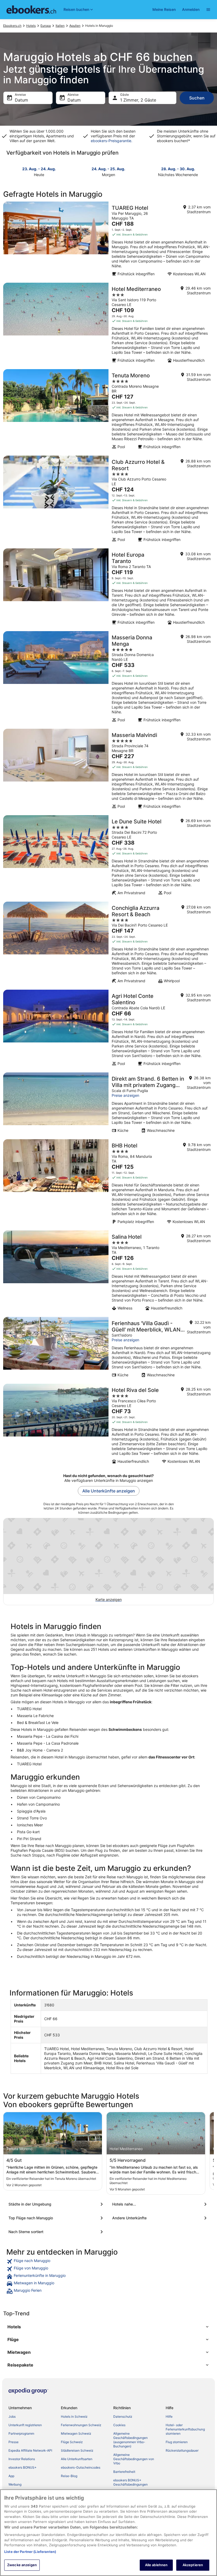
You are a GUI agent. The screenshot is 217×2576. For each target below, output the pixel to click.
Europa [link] (46, 26)
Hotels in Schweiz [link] (74, 2416)
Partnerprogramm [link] (21, 2433)
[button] (108, 2327)
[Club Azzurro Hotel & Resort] (108, 500)
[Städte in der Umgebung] (57, 2204)
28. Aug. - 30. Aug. (178, 169)
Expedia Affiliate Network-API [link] (30, 2450)
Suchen (197, 98)
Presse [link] (13, 2442)
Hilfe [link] (169, 2416)
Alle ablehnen (156, 2565)
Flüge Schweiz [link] (72, 2442)
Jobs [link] (12, 2416)
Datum (21, 100)
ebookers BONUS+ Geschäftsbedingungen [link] (130, 2482)
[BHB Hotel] (108, 1183)
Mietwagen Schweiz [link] (76, 2433)
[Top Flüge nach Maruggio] (57, 2218)
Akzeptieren (193, 2565)
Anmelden (191, 9)
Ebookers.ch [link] (12, 26)
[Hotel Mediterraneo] (108, 324)
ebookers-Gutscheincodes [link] (81, 2467)
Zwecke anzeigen (22, 2565)
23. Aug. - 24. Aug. (39, 169)
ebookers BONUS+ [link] (22, 2467)
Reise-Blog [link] (69, 2476)
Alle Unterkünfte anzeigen (109, 1491)
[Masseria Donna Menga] (108, 678)
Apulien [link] (75, 26)
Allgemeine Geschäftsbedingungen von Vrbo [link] (134, 2459)
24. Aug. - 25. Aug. (108, 169)
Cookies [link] (119, 2425)
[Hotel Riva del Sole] (108, 1425)
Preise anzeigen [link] (125, 1095)
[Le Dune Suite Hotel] (108, 857)
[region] (108, 2533)
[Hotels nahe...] (160, 2204)
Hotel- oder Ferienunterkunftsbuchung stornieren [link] (185, 2429)
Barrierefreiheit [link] (124, 2472)
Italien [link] (60, 26)
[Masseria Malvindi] (108, 770)
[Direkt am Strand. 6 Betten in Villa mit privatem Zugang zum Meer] (108, 1104)
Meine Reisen (164, 9)
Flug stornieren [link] (177, 2442)
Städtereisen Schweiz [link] (77, 2450)
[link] (108, 2261)
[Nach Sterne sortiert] (57, 2232)
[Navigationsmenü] (208, 10)
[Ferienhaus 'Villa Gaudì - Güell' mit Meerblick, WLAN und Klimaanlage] (108, 1349)
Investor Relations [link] (22, 2459)
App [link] (11, 2476)
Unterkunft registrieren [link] (25, 2425)
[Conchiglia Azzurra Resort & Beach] (108, 944)
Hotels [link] (31, 26)
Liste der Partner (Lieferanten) (30, 2552)
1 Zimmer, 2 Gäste (138, 100)
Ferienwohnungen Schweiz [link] (81, 2425)
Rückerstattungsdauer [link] (182, 2450)
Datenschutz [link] (123, 2416)
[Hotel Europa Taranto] (108, 588)
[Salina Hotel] (108, 1272)
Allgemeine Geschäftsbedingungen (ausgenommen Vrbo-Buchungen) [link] (130, 2440)
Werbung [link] (15, 2484)
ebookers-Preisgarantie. (112, 141)
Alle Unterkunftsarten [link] (77, 2459)
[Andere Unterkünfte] (160, 2218)
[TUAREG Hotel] (108, 241)
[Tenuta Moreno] (108, 411)
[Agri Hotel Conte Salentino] (108, 1029)
